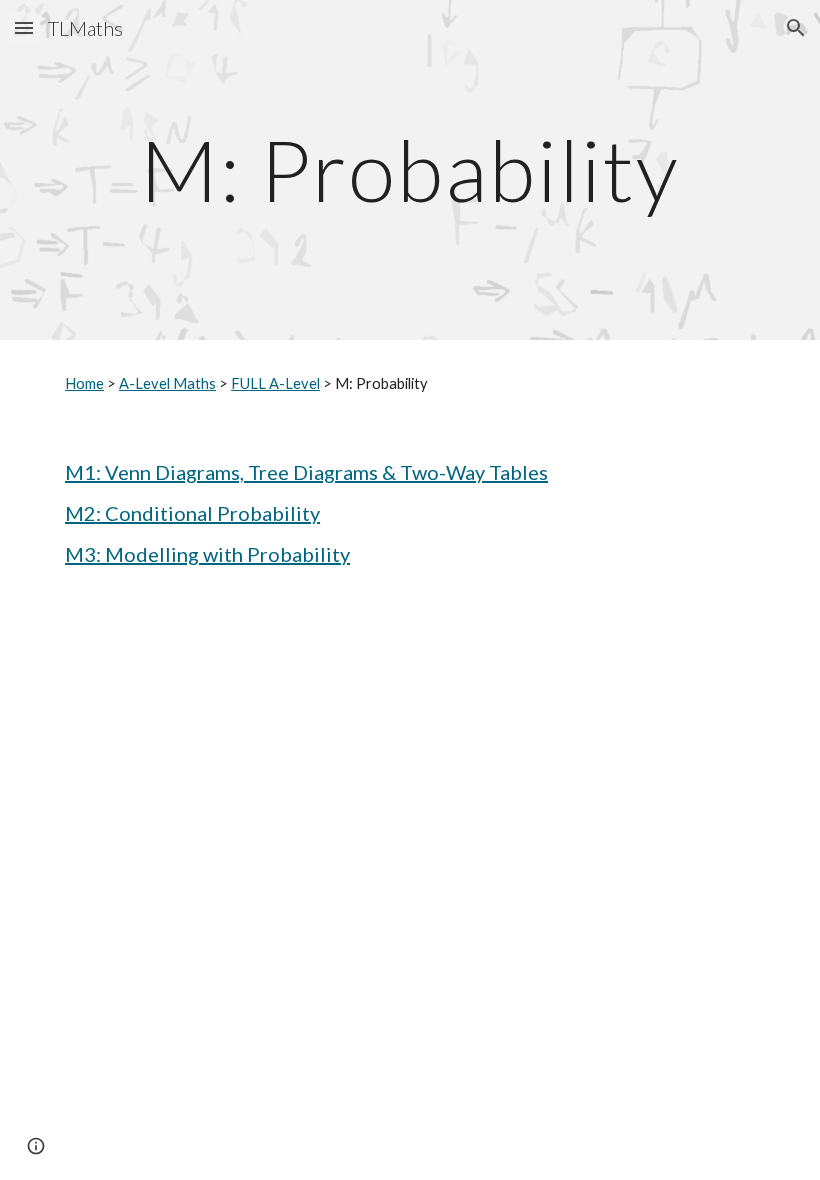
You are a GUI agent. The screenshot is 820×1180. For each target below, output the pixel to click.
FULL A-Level (275, 383)
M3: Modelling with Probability (207, 554)
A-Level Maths (167, 383)
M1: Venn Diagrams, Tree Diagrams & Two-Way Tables (306, 472)
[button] (24, 27)
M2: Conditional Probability (192, 513)
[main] (410, 169)
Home (84, 383)
